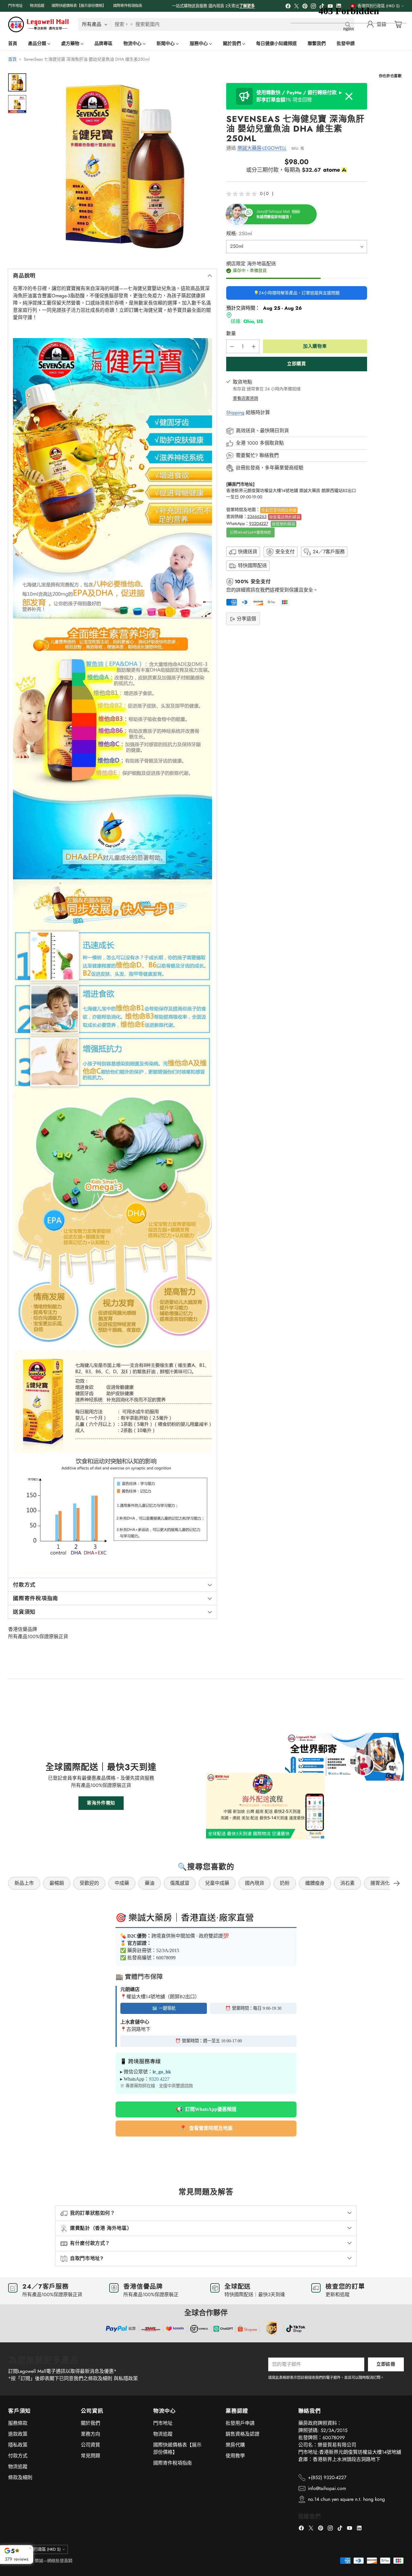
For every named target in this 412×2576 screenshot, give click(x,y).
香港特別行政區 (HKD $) (40, 2549)
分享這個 (246, 619)
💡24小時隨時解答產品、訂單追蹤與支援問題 (297, 293)
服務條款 (18, 2423)
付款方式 (18, 2456)
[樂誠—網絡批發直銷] (38, 24)
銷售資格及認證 (242, 2434)
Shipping (235, 413)
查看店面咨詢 (246, 398)
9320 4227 (159, 2079)
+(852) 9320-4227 (327, 2477)
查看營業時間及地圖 (279, 510)
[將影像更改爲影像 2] (17, 104)
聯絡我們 (269, 456)
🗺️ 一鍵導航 (164, 2008)
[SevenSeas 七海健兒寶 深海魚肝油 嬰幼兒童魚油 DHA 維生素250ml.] (125, 166)
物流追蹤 (18, 2467)
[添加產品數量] (254, 346)
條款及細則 (20, 2477)
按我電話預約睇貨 (285, 517)
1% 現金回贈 (300, 96)
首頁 (12, 59)
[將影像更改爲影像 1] (17, 82)
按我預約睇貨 (284, 524)
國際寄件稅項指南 (173, 2463)
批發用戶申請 (240, 2423)
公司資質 (90, 2445)
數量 (231, 333)
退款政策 (18, 2434)
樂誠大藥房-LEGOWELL (262, 148)
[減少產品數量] (232, 346)
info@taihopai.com (327, 2488)
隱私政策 (18, 2445)
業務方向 (90, 2434)
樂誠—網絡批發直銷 (54, 2561)
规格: (239, 234)
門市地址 (163, 2423)
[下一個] (397, 1883)
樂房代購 (235, 2445)
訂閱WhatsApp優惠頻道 (250, 532)
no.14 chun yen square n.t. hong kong (346, 2499)
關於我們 (90, 2423)
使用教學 (235, 2456)
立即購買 (296, 364)
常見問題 (90, 2456)
